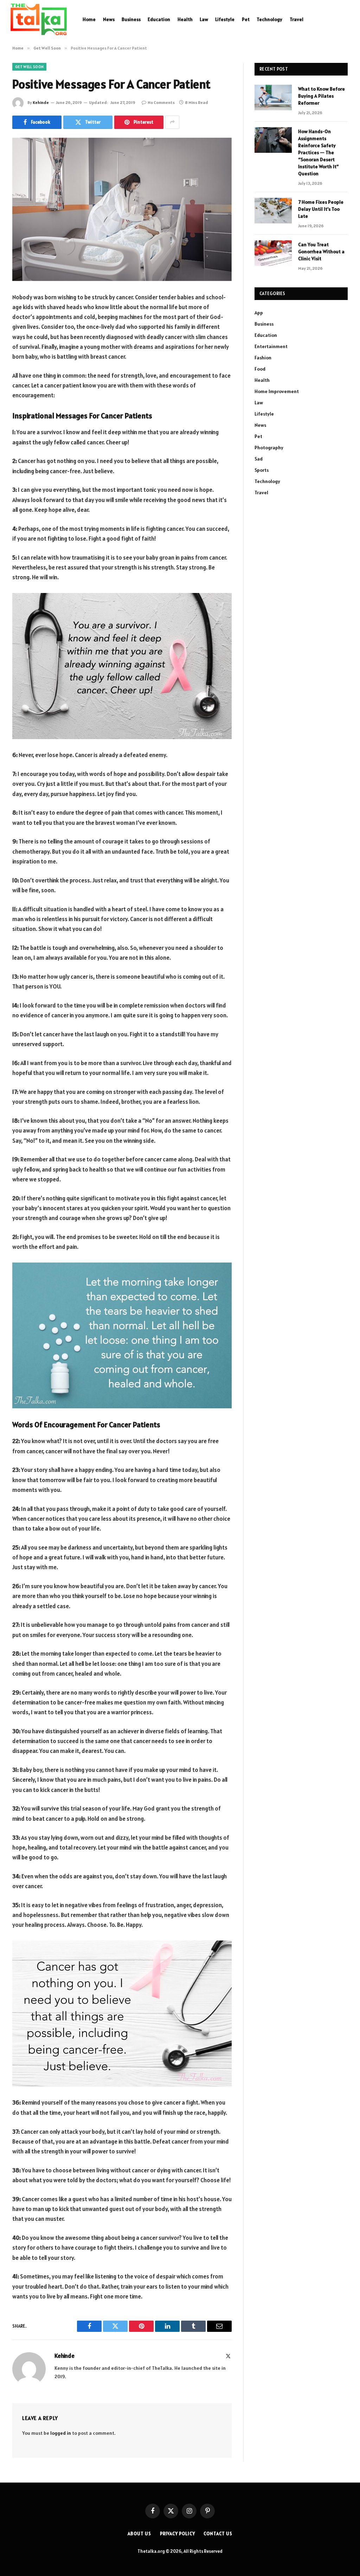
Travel (297, 19)
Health (185, 19)
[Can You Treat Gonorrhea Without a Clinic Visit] (273, 253)
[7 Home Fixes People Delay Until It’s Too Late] (273, 211)
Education (159, 19)
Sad (259, 459)
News (109, 19)
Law (204, 19)
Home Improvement (277, 391)
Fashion (263, 358)
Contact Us (218, 2534)
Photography (269, 448)
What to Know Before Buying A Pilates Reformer (322, 96)
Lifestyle (225, 19)
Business (131, 19)
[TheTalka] (39, 19)
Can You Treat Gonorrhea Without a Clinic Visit (321, 252)
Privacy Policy (178, 2534)
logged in (61, 2433)
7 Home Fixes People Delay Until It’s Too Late (321, 209)
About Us (139, 2534)
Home (89, 19)
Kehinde (41, 102)
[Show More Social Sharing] (172, 122)
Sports (262, 470)
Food (260, 369)
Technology (269, 19)
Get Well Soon (29, 67)
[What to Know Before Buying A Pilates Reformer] (273, 97)
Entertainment (271, 346)
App (259, 313)
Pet (246, 19)
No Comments (161, 102)
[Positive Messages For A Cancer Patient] (122, 209)
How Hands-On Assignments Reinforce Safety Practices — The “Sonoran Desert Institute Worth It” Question (318, 152)
